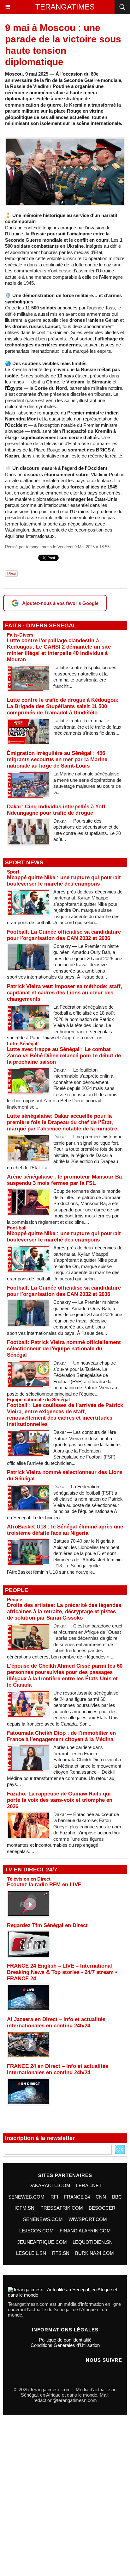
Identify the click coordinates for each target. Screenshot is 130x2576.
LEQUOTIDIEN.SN (93, 2242)
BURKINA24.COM (95, 2253)
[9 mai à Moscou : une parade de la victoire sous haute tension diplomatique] (65, 140)
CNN (101, 2197)
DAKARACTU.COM (49, 2185)
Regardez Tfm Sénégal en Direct (47, 1925)
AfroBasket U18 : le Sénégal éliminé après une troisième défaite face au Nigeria (65, 1530)
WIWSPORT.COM (88, 2219)
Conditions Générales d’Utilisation (65, 2345)
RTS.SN (61, 2253)
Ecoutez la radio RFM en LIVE (44, 1885)
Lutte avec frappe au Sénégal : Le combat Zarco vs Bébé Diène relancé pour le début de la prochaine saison (64, 1056)
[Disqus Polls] (65, 2497)
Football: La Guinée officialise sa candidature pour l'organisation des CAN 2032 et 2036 (64, 935)
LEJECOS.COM (36, 2231)
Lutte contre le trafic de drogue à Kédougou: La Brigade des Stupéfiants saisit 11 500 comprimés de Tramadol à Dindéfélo (63, 706)
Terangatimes (65, 7)
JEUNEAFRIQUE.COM (42, 2242)
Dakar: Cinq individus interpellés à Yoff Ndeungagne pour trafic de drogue (56, 810)
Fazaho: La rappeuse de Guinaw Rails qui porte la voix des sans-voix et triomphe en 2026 (60, 1800)
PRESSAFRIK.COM (62, 2208)
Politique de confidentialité (65, 2340)
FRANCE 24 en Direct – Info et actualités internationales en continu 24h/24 (58, 2069)
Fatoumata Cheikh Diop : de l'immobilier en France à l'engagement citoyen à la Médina (61, 1736)
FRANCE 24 (77, 2197)
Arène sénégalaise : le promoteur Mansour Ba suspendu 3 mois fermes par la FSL (64, 1180)
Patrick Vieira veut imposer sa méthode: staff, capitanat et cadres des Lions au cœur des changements (65, 993)
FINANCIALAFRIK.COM (85, 2231)
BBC (117, 2197)
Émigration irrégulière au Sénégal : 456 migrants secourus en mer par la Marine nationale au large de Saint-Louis (57, 759)
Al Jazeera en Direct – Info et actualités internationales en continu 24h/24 (56, 2022)
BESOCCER (102, 2208)
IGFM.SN (24, 2208)
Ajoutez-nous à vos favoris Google (60, 603)
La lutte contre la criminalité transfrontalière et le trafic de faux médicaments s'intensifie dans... (87, 727)
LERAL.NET (89, 2185)
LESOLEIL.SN (31, 2253)
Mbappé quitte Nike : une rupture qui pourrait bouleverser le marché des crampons (64, 881)
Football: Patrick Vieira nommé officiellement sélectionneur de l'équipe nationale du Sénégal (64, 1349)
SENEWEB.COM (26, 2197)
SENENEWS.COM (43, 2219)
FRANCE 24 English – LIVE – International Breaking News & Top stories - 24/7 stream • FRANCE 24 (62, 1972)
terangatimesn (39, 547)
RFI (54, 2197)
